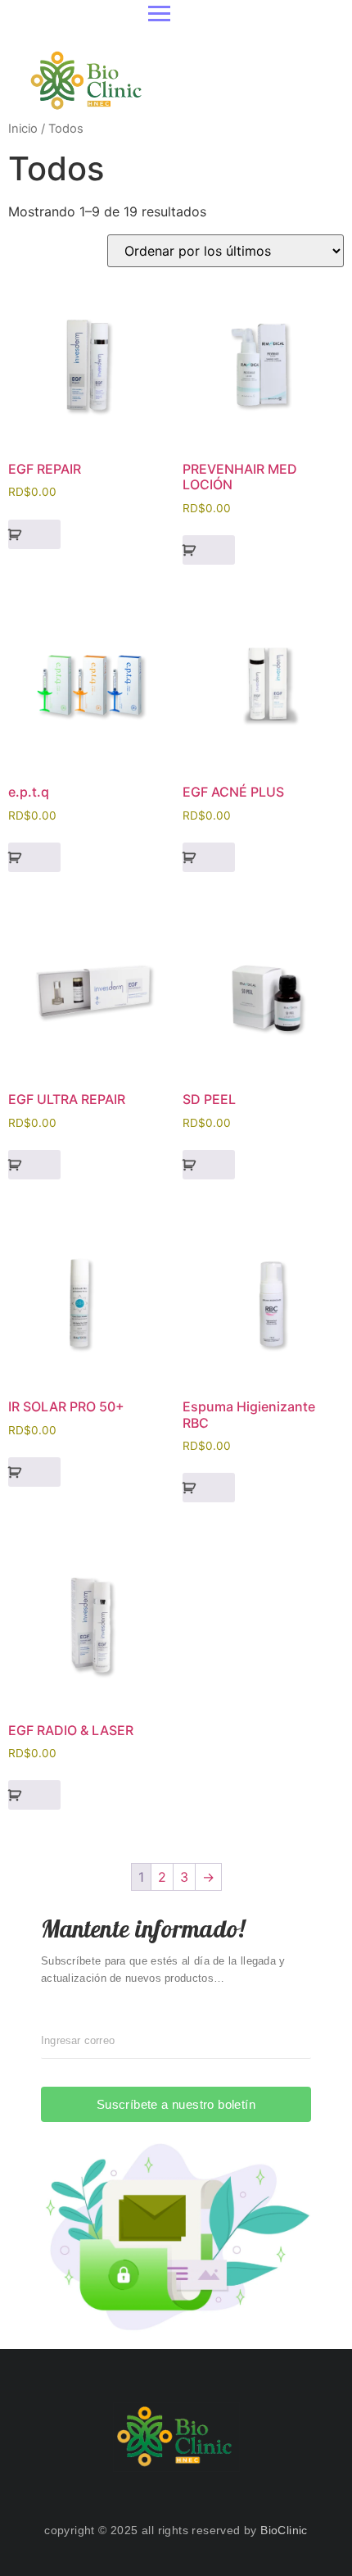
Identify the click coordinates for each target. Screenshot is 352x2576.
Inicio (23, 129)
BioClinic (284, 2530)
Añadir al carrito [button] (34, 534)
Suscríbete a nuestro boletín (176, 2104)
